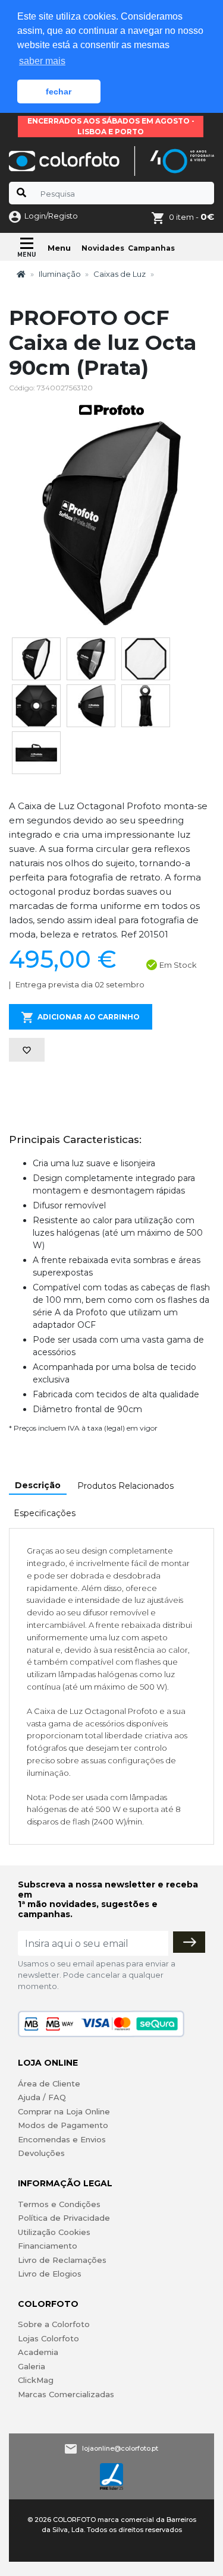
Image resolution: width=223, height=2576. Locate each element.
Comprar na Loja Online (64, 2111)
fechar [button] (59, 91)
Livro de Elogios (50, 2274)
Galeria (32, 2366)
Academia (38, 2352)
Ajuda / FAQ (42, 2097)
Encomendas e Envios (62, 2139)
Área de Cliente (49, 2083)
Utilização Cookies (54, 2232)
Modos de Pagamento (63, 2125)
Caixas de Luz (120, 274)
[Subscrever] (189, 1942)
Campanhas (151, 248)
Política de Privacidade (64, 2218)
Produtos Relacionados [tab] (125, 1486)
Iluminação (60, 274)
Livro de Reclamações (62, 2260)
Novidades (103, 248)
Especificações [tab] (45, 1513)
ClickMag (36, 2380)
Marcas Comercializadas (66, 2394)
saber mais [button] (42, 61)
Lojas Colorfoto (48, 2338)
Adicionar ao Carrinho (89, 1017)
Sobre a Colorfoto (54, 2324)
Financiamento (48, 2246)
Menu (59, 248)
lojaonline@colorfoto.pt (120, 2448)
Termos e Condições (59, 2204)
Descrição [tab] (38, 1485)
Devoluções (41, 2153)
